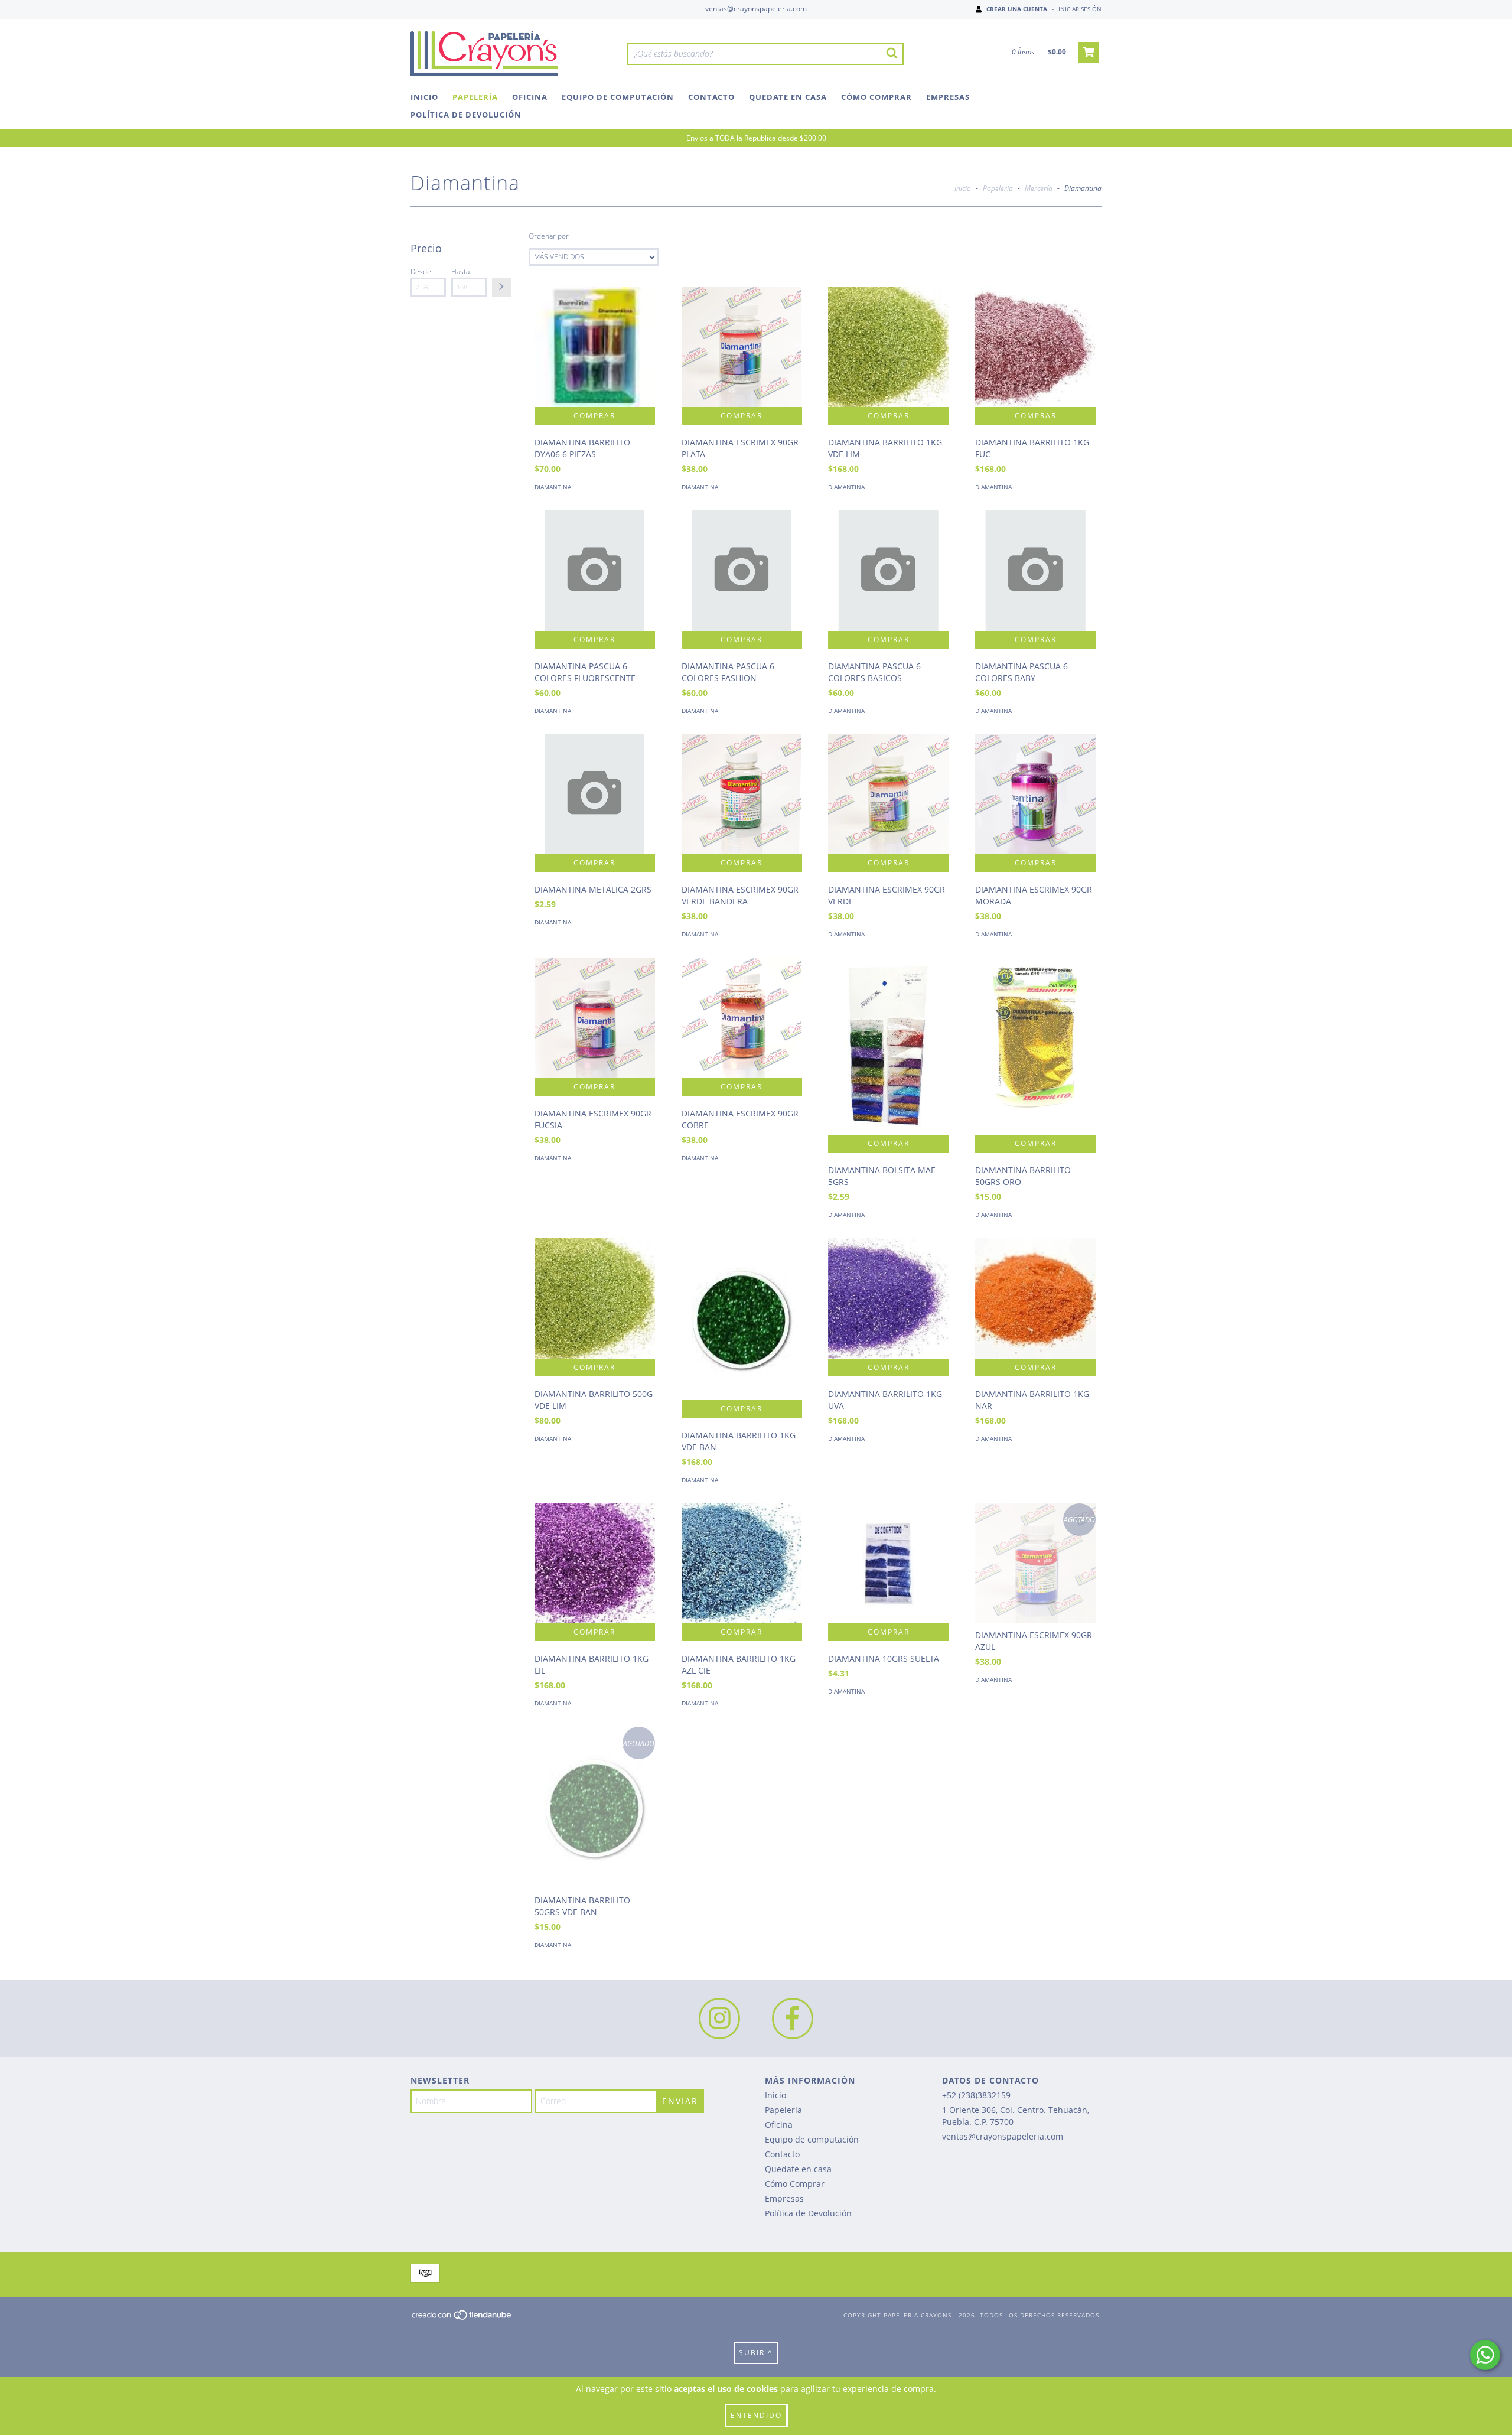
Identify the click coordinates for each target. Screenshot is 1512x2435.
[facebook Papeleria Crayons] (793, 2019)
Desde (421, 271)
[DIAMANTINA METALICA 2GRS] (595, 795)
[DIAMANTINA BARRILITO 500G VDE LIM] (595, 1298)
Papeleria (998, 188)
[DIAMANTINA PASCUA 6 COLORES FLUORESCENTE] (595, 571)
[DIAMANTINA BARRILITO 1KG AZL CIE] (742, 1564)
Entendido (756, 2415)
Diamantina (553, 487)
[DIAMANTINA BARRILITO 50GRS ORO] (1035, 1069)
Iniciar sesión (1080, 9)
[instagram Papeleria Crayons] (719, 2019)
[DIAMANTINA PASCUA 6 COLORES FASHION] (742, 571)
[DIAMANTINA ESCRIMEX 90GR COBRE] (742, 1018)
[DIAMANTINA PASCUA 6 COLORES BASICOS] (888, 571)
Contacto (711, 97)
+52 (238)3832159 (976, 2095)
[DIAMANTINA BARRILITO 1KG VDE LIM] (888, 347)
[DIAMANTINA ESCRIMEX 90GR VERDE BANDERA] (742, 795)
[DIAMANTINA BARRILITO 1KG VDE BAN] (742, 1319)
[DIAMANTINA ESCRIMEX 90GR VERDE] (888, 795)
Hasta (460, 271)
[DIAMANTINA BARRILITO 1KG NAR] (1035, 1298)
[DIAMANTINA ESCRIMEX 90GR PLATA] (742, 347)
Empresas (948, 97)
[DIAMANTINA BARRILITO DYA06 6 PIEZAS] (595, 347)
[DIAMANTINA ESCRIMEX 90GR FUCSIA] (595, 1018)
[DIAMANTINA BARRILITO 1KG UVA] (888, 1298)
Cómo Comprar (876, 97)
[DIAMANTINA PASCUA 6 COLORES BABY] (1035, 571)
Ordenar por (549, 236)
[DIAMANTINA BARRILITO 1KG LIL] (595, 1564)
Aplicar (501, 287)
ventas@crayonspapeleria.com (756, 9)
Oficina (530, 97)
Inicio (424, 97)
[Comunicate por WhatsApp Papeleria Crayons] (1485, 2355)
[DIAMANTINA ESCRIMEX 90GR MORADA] (1035, 795)
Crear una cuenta (1017, 9)
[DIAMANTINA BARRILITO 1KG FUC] (1035, 347)
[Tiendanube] (462, 2318)
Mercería (1039, 188)
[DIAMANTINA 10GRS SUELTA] (888, 1564)
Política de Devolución (466, 115)
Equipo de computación (618, 97)
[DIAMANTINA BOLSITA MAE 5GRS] (888, 1079)
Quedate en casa (788, 97)
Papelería (475, 97)
